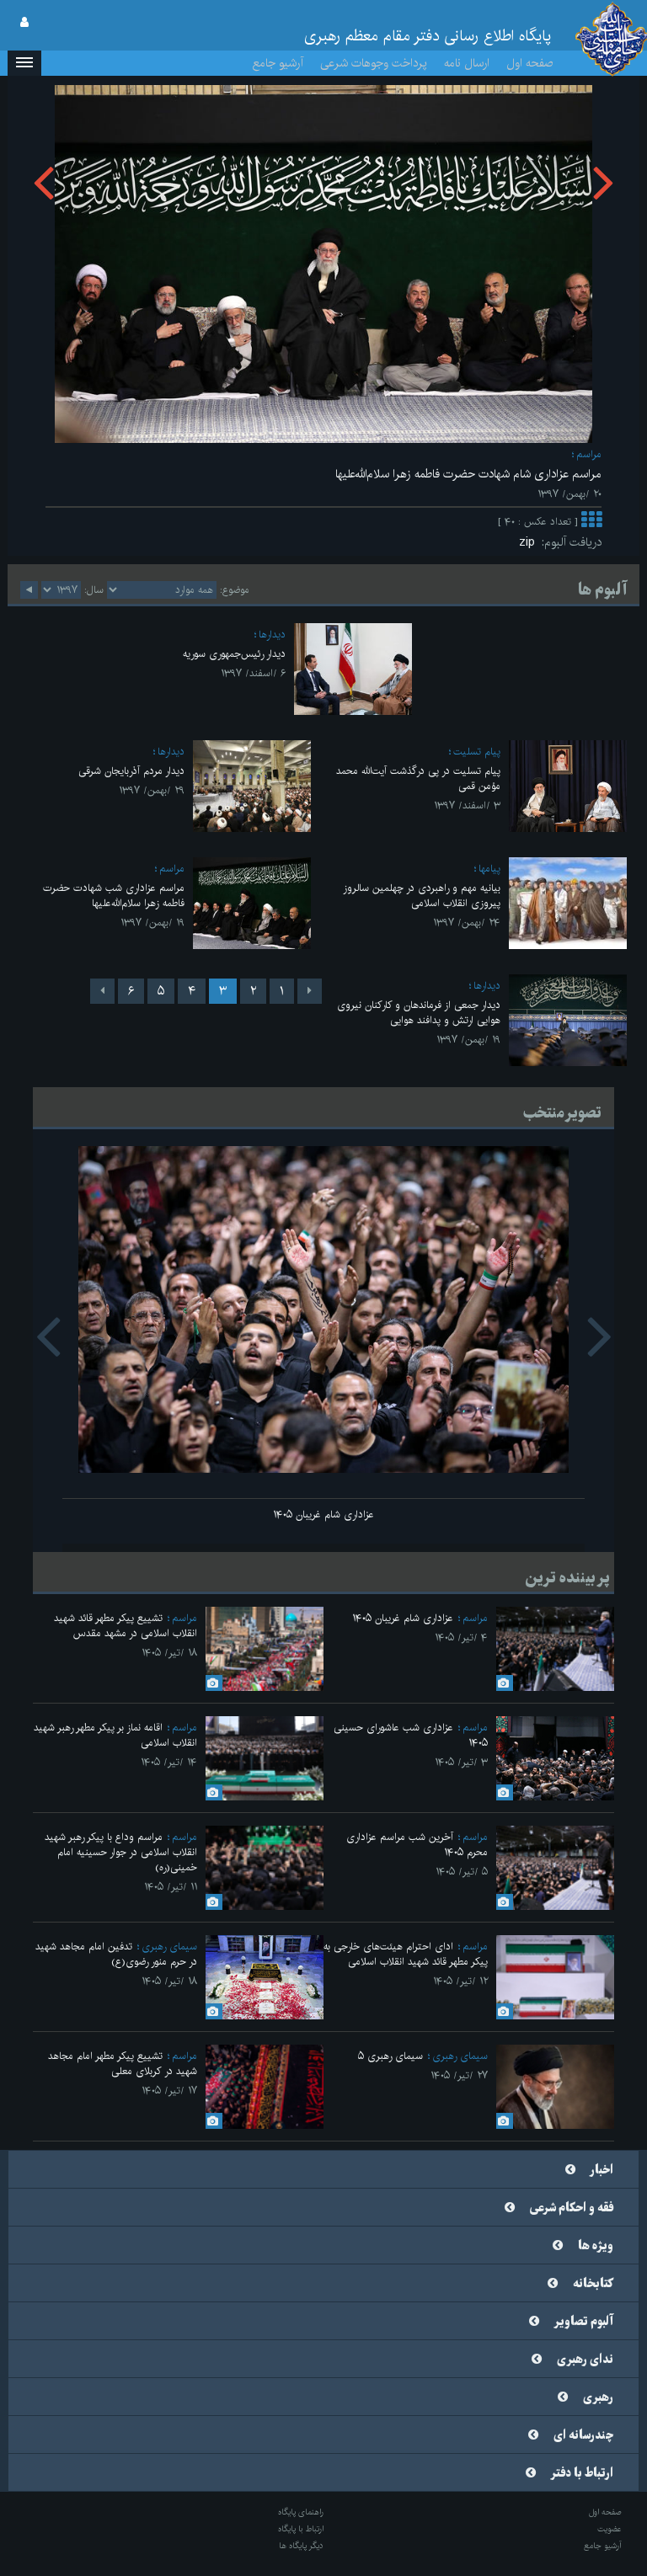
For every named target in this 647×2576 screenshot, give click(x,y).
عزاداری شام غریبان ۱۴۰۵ (323, 1515)
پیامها (489, 869)
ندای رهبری (585, 2360)
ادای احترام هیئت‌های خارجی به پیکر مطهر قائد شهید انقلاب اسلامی (406, 1954)
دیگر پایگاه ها (301, 2546)
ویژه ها (596, 2246)
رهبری (598, 2397)
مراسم (589, 454)
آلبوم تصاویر (584, 2322)
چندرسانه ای (583, 2435)
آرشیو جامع (278, 63)
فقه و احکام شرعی (572, 2208)
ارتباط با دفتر (582, 2473)
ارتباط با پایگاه (301, 2529)
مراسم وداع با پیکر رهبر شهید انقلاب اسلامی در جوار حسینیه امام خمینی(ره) (121, 1852)
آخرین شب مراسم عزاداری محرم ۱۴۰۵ (417, 1845)
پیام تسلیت (477, 752)
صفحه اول (530, 63)
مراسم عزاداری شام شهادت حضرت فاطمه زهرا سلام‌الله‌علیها (468, 474)
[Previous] (310, 991)
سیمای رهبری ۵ (390, 2056)
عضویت (610, 2529)
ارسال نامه (467, 63)
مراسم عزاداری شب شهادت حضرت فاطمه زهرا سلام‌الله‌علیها (114, 896)
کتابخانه (593, 2284)
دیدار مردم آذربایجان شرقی (131, 771)
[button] (24, 63)
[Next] (102, 991)
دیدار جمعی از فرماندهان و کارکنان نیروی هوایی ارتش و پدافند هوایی (419, 1013)
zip (530, 542)
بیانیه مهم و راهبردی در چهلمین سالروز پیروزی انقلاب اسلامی (422, 896)
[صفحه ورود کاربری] (24, 23)
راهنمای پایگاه (301, 2512)
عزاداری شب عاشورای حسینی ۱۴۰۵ (411, 1735)
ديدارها (272, 635)
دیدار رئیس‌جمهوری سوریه (234, 654)
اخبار (602, 2170)
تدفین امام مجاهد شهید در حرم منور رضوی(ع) (116, 1954)
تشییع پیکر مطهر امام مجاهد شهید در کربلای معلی (123, 2064)
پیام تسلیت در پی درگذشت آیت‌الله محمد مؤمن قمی (418, 779)
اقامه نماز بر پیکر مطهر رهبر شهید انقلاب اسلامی (115, 1735)
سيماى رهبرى (169, 1947)
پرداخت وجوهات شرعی (374, 63)
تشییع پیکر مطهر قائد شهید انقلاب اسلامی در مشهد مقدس (126, 1626)
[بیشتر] (591, 522)
